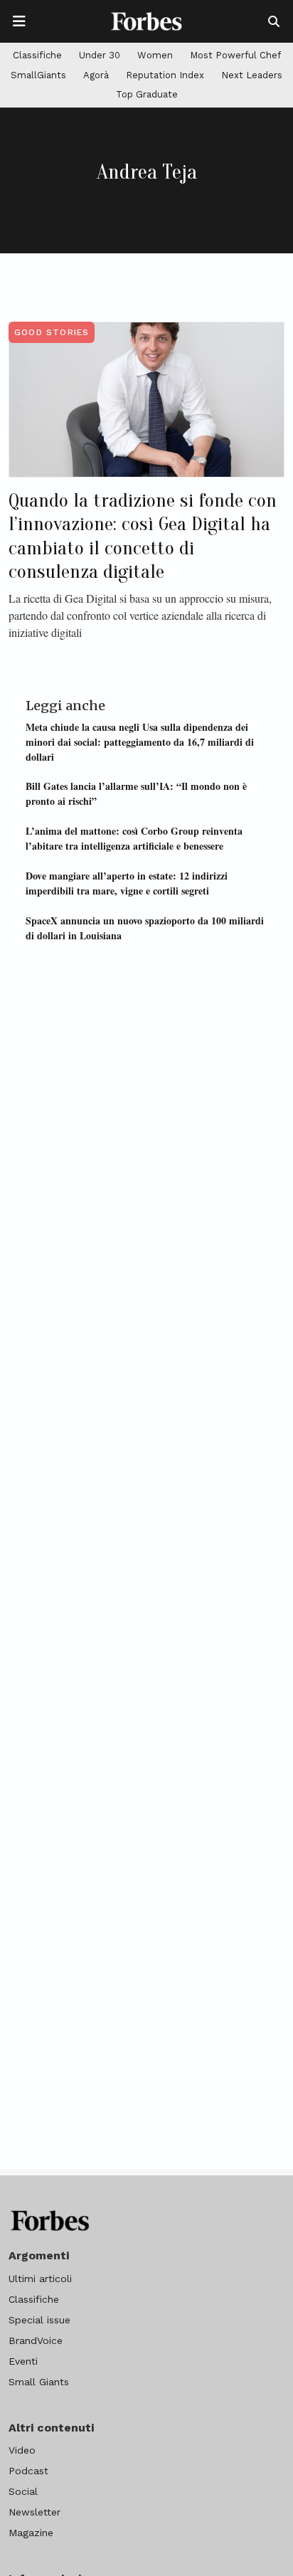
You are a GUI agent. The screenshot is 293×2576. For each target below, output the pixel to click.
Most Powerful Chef (235, 55)
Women (155, 55)
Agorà (96, 75)
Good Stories (52, 332)
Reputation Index (165, 75)
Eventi (23, 2361)
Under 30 (100, 55)
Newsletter (34, 2512)
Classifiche (37, 55)
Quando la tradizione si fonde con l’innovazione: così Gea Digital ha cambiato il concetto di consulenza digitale (143, 536)
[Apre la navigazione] (19, 21)
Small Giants (39, 2382)
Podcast (28, 2471)
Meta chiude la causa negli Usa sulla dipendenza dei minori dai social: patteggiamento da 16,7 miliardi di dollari (140, 742)
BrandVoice (36, 2340)
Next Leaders (252, 75)
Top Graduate (147, 94)
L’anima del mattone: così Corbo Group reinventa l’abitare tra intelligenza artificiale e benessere (134, 838)
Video (22, 2450)
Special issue (39, 2320)
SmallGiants (38, 75)
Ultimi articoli (40, 2279)
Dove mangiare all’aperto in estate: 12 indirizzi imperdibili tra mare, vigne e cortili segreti (127, 883)
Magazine (31, 2533)
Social (23, 2491)
